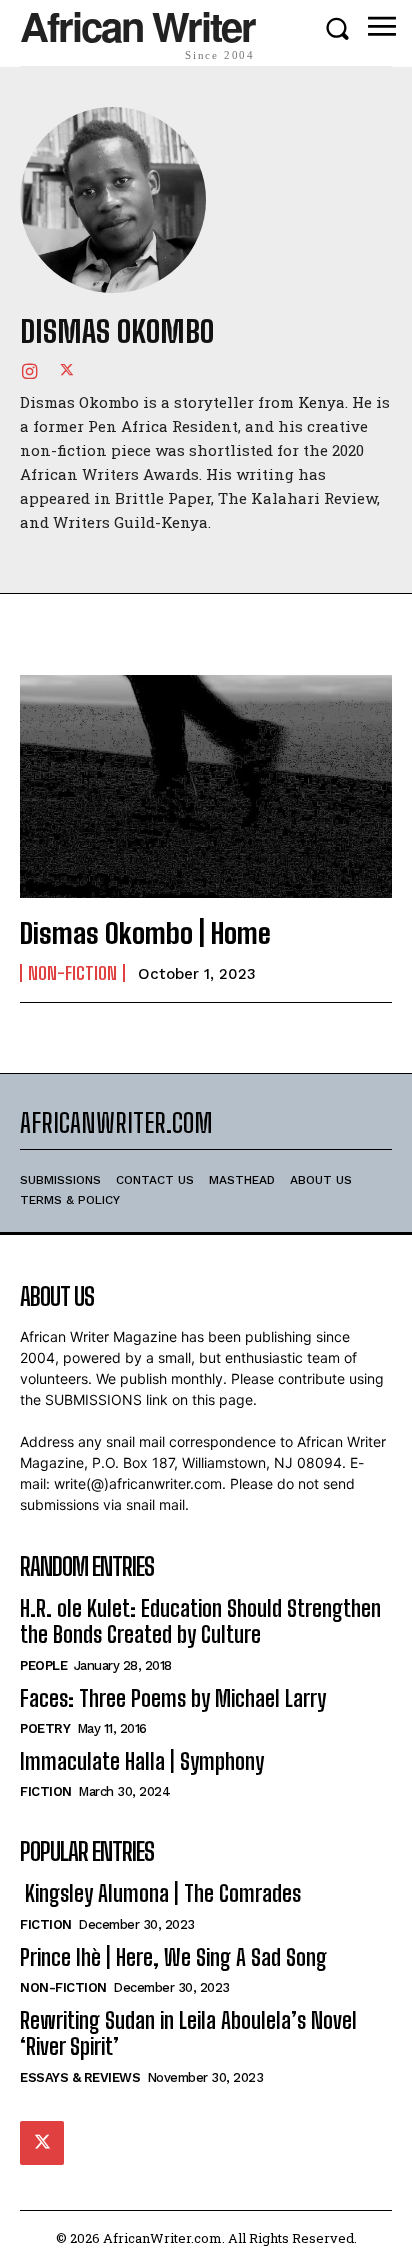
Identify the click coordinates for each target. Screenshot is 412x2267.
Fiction (46, 1791)
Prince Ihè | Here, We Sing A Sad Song (173, 1957)
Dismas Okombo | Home (145, 933)
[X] (67, 369)
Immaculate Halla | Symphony (142, 1761)
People (43, 1665)
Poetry (45, 1728)
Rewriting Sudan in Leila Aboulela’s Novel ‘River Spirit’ (188, 2033)
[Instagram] (29, 369)
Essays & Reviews (80, 2077)
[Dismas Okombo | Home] (206, 786)
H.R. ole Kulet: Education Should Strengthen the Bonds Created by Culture (200, 1621)
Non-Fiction (72, 973)
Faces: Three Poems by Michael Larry (173, 1698)
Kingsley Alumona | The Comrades (160, 1893)
